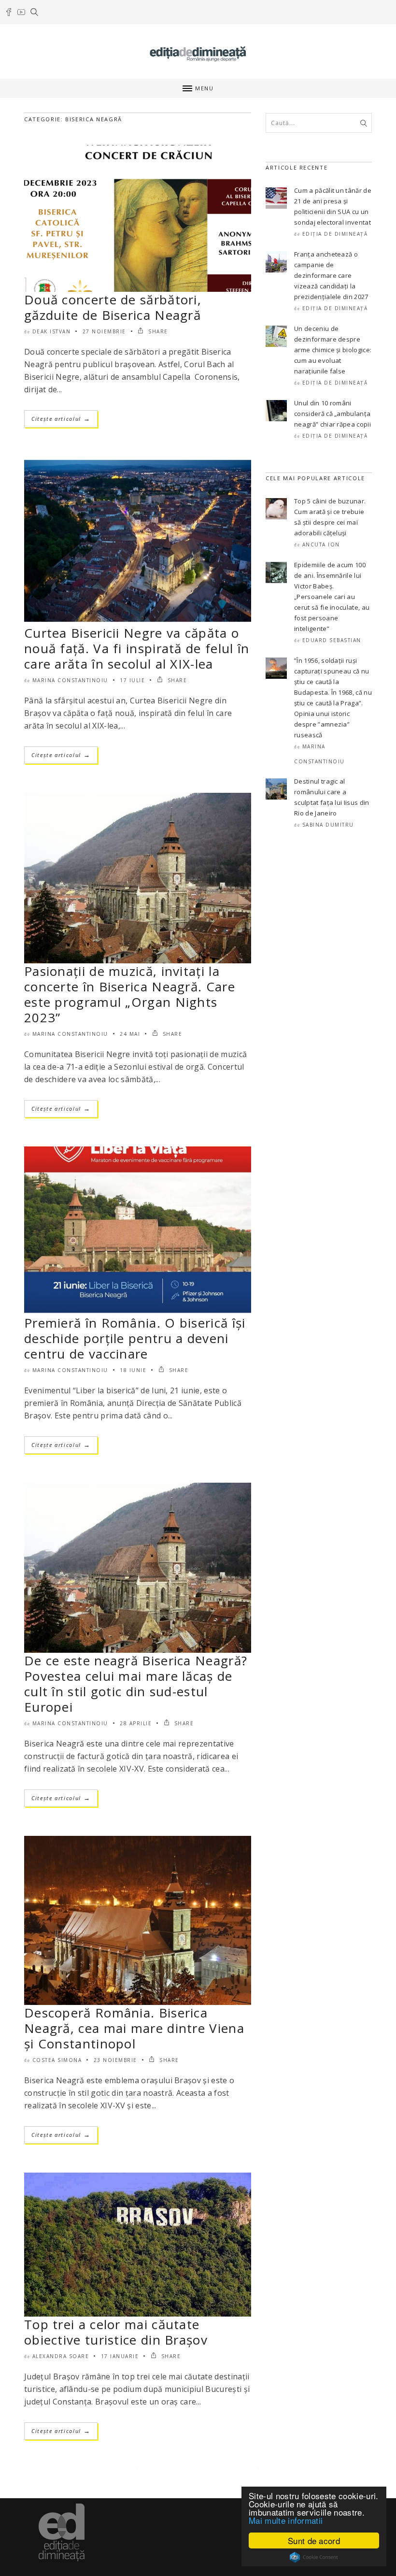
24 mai (130, 1034)
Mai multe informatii (286, 2520)
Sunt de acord (314, 2540)
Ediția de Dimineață (335, 234)
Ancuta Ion (321, 544)
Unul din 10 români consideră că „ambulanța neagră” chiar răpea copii (332, 414)
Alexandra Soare (61, 2356)
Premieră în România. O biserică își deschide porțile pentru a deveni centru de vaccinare (135, 1338)
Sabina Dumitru (328, 825)
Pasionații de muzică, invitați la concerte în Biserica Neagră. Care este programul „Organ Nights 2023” (130, 994)
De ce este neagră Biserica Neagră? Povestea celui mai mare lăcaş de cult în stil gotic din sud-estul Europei (136, 1684)
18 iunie (133, 1370)
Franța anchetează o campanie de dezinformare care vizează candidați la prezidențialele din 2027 (331, 275)
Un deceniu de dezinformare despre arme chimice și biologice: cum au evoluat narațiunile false (333, 350)
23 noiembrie (115, 2060)
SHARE (157, 331)
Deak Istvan (52, 331)
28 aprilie (136, 1723)
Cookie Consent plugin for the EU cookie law (314, 2557)
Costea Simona (57, 2060)
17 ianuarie (120, 2356)
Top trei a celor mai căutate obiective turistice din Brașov (116, 2332)
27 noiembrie (104, 331)
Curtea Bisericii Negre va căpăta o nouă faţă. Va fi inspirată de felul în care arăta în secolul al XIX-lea (137, 648)
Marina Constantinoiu (70, 680)
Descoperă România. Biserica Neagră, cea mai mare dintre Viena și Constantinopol (134, 2028)
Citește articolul (61, 419)
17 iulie (132, 680)
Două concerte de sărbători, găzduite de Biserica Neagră (113, 307)
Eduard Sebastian (332, 640)
